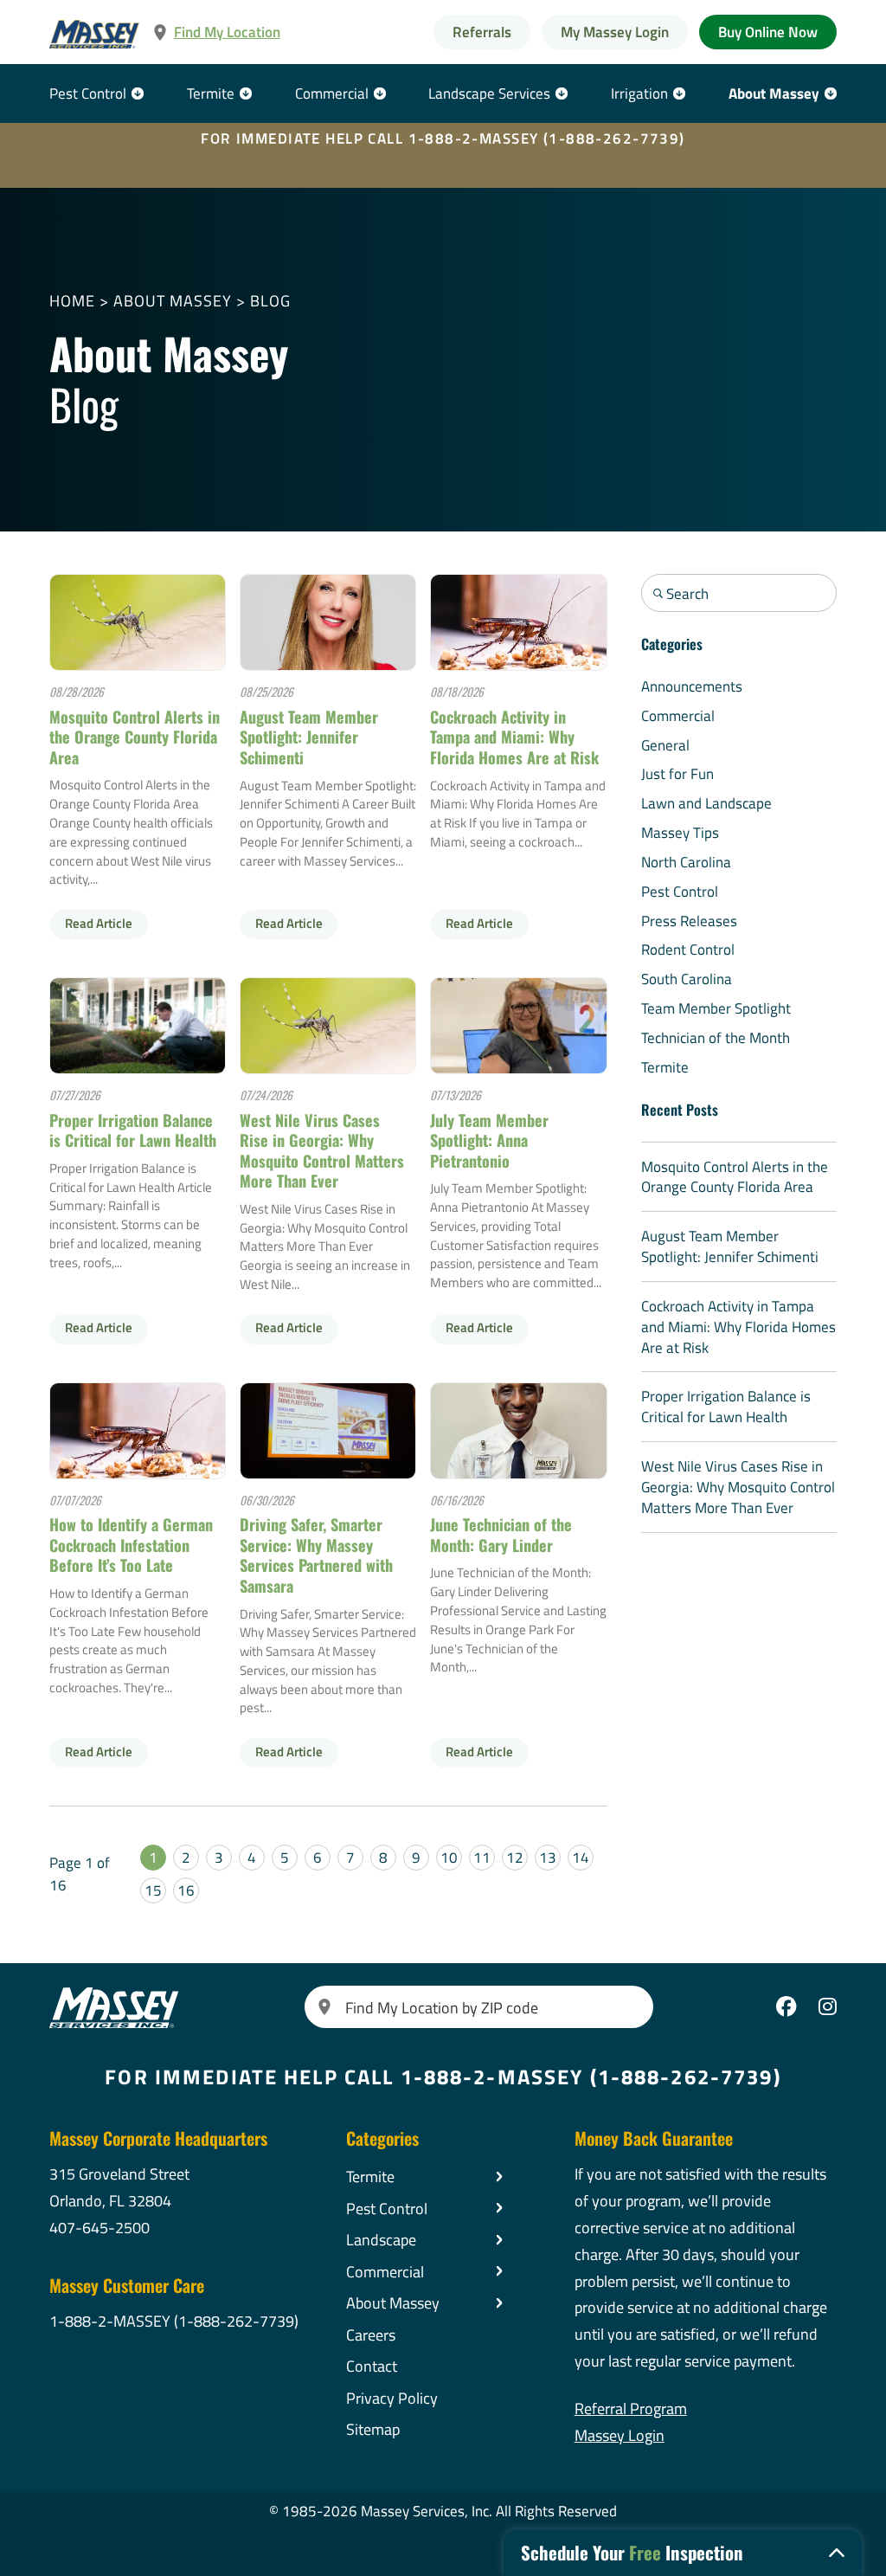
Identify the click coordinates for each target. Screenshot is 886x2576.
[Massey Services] (95, 34)
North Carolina (686, 862)
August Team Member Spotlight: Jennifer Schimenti (309, 737)
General (665, 745)
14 (581, 1857)
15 (153, 1890)
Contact (372, 2366)
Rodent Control (688, 949)
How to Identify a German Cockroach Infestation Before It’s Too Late (131, 1544)
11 (482, 1857)
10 (449, 1857)
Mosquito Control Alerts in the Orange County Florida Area (135, 737)
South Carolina (687, 979)
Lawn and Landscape (706, 803)
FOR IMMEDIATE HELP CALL (443, 138)
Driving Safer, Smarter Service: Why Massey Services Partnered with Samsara (316, 1555)
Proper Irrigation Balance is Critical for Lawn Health (133, 1130)
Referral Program (631, 2408)
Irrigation (639, 93)
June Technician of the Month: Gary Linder (501, 1534)
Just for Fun (677, 773)
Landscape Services (489, 93)
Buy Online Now (768, 32)
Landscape (381, 2239)
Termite (211, 93)
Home (72, 300)
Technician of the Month (716, 1037)
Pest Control (88, 93)
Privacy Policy (392, 2398)
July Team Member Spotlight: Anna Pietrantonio (489, 1140)
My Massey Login (615, 32)
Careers (371, 2334)
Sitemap (373, 2429)
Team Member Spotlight (716, 1008)
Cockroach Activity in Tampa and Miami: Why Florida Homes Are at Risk (514, 737)
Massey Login (620, 2435)
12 (515, 1857)
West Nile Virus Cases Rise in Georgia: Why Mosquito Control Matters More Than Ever (322, 1150)
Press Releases (689, 921)
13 (548, 1857)
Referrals (482, 32)
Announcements (692, 686)
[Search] (325, 2007)
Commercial (332, 93)
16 (186, 1890)
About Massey (774, 93)
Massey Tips (680, 832)
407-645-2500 (100, 2227)
